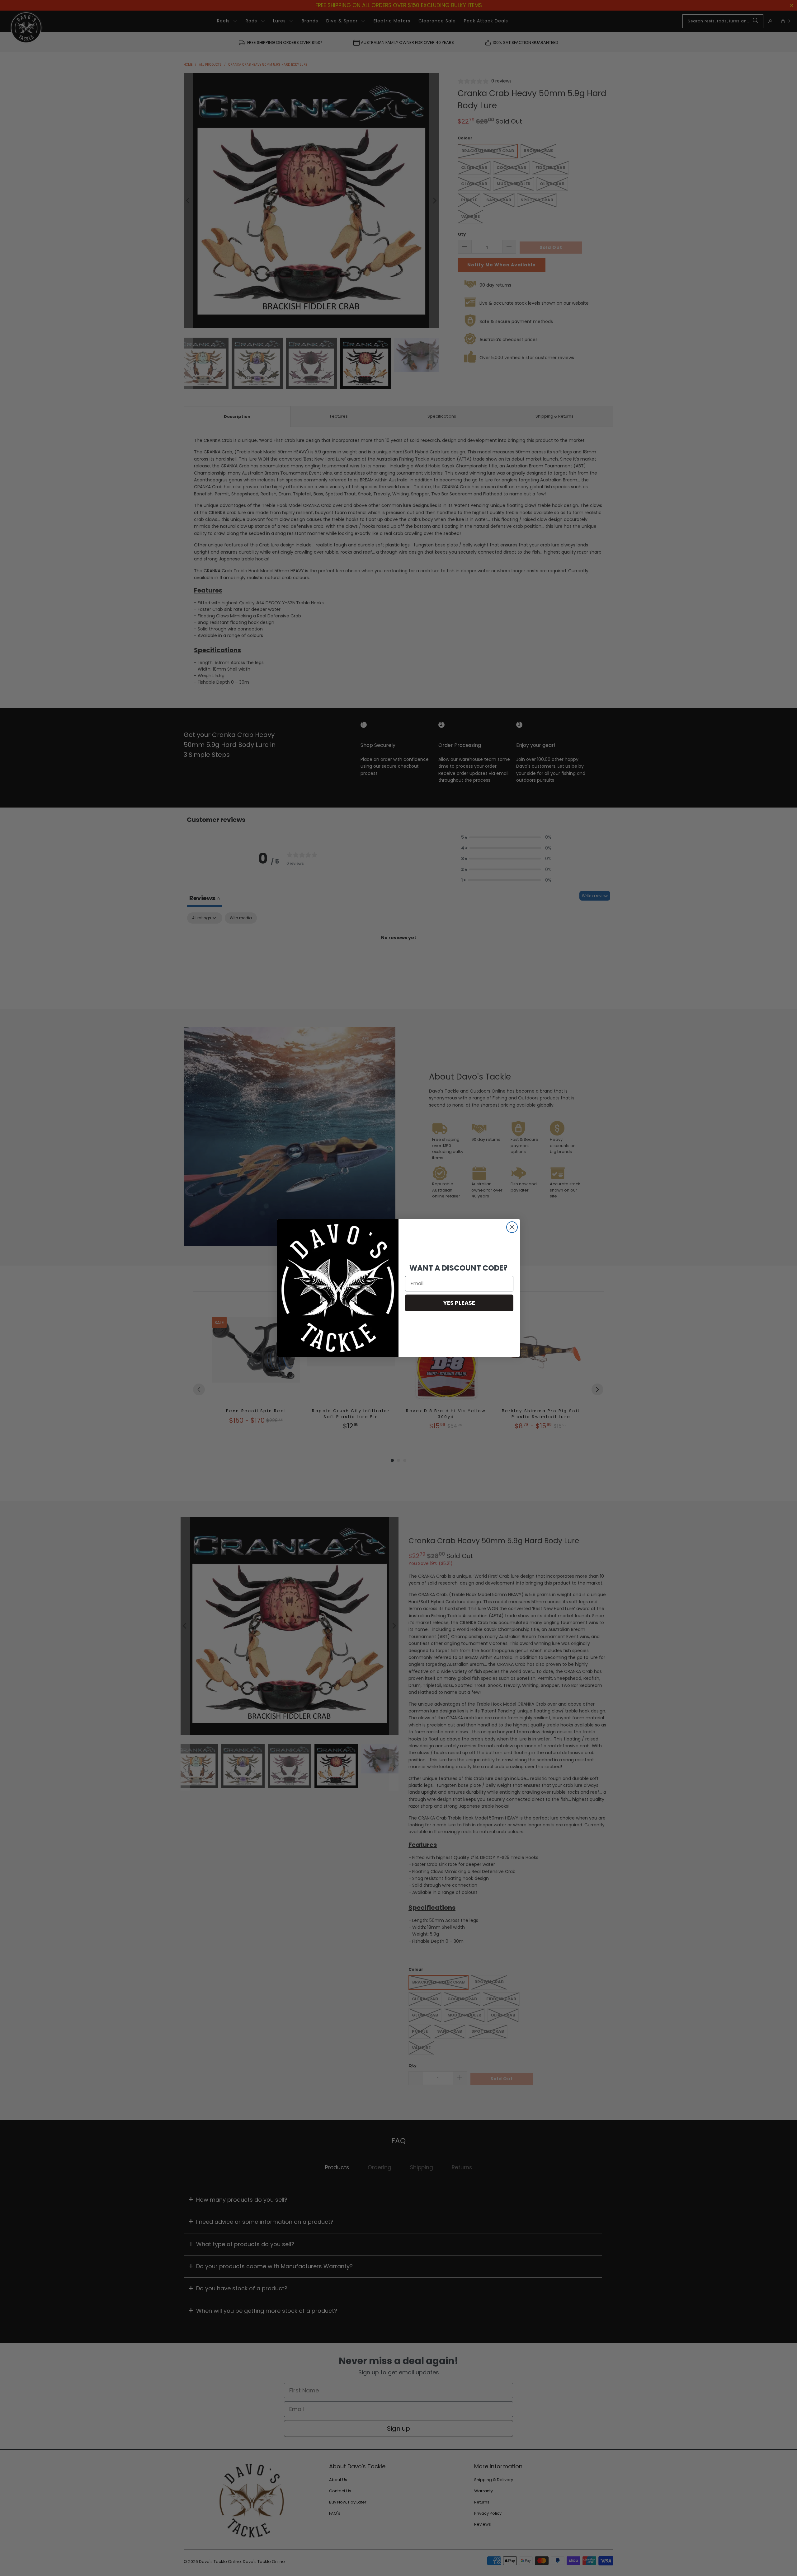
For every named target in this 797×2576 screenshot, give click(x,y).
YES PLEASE (459, 1303)
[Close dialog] (512, 1227)
